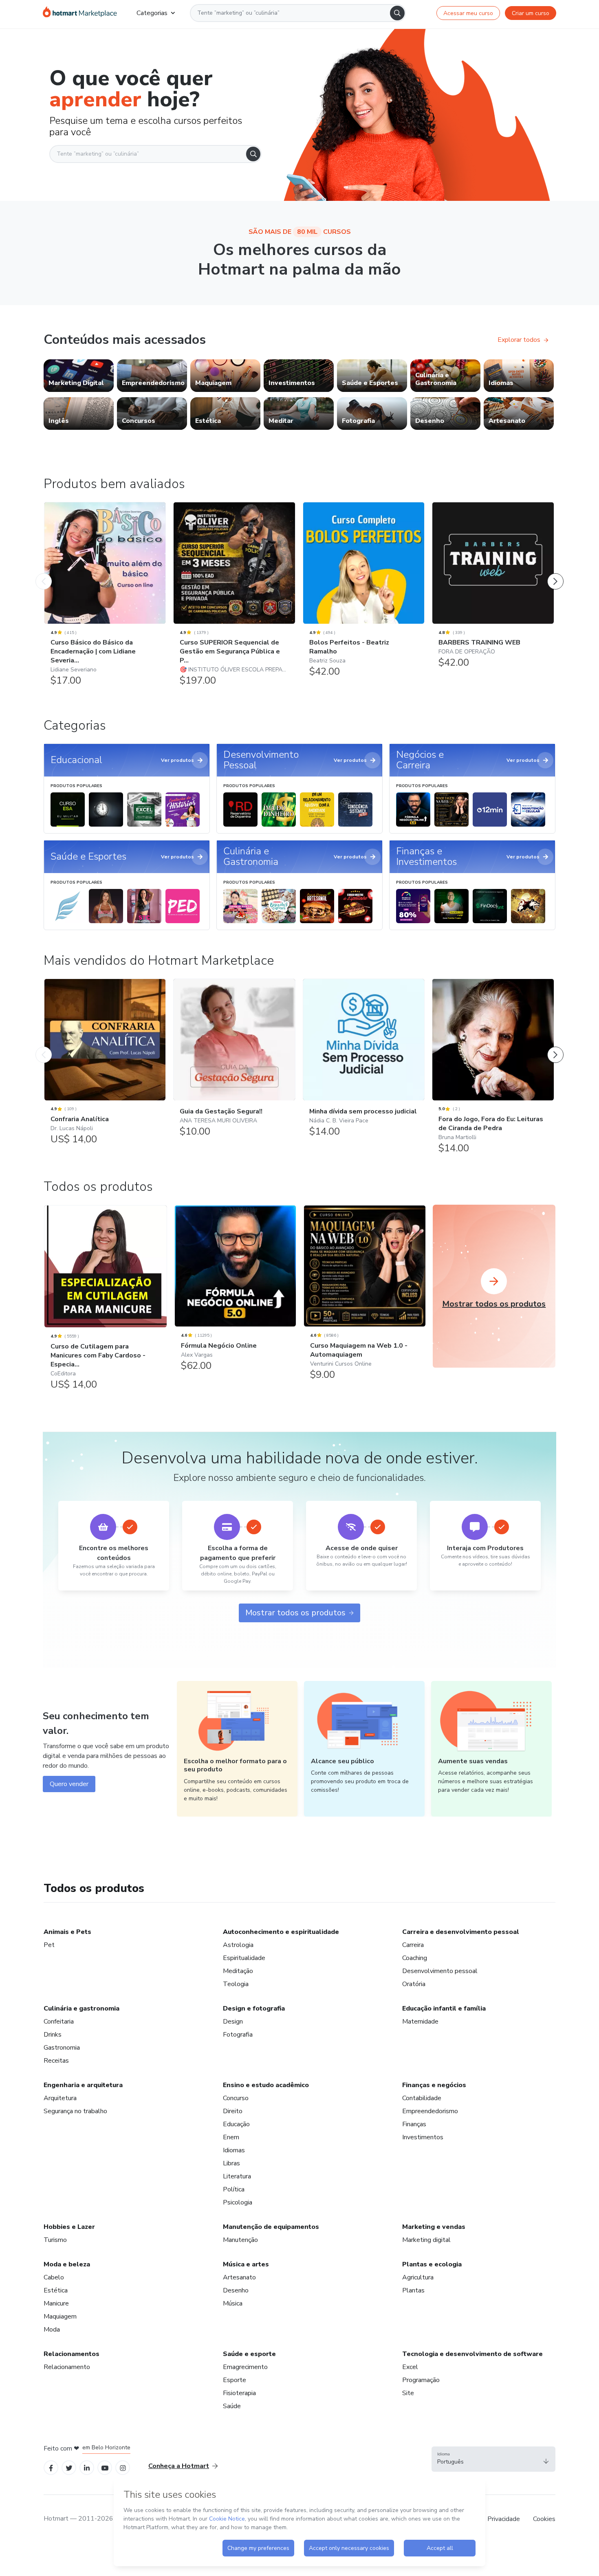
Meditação (238, 1971)
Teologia (236, 1984)
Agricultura (418, 2277)
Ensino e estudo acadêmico (266, 2085)
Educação (236, 2124)
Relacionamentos (72, 2354)
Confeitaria (59, 2022)
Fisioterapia (239, 2393)
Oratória (414, 1984)
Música (233, 2303)
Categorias (152, 13)
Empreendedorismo (430, 2111)
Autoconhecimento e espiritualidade (281, 1932)
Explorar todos (519, 340)
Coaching (415, 1958)
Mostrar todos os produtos (295, 1613)
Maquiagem (60, 2316)
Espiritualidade (244, 1958)
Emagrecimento (245, 2367)
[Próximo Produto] (555, 573)
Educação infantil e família (444, 2008)
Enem (231, 2137)
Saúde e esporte (249, 2354)
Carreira (413, 1945)
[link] (79, 376)
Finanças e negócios (434, 2085)
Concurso (236, 2098)
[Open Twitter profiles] (69, 2467)
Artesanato (239, 2277)
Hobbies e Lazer (69, 2227)
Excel (410, 2367)
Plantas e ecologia (432, 2264)
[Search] (397, 13)
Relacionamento (67, 2367)
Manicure (56, 2303)
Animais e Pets (67, 1932)
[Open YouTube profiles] (105, 2467)
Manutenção (240, 2240)
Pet (49, 1945)
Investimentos (423, 2137)
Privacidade (504, 2519)
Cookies (544, 2519)
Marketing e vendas (434, 2227)
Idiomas (234, 2150)
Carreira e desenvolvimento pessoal (461, 1932)
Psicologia (238, 2202)
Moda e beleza (67, 2264)
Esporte (235, 2380)
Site (408, 2393)
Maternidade (420, 2022)
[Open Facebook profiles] (51, 2467)
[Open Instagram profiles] (123, 2467)
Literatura (237, 2176)
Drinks (53, 2035)
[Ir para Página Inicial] (80, 13)
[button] (493, 2459)
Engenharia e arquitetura (83, 2085)
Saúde (232, 2406)
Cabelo (54, 2277)
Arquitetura (60, 2098)
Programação (421, 2380)
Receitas (56, 2061)
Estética (56, 2290)
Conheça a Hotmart (179, 2466)
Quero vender (69, 1784)
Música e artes (246, 2264)
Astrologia (238, 1945)
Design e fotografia (254, 2008)
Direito (233, 2111)
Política (234, 2189)
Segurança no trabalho (75, 2111)
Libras (231, 2163)
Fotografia (238, 2035)
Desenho (236, 2290)
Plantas (413, 2290)
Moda (52, 2330)
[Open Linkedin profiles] (87, 2467)
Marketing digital (426, 2240)
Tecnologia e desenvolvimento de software (472, 2354)
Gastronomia (62, 2048)
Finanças (414, 2124)
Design (233, 2022)
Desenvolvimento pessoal (440, 1971)
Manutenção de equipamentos (271, 2227)
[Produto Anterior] (44, 573)
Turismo (55, 2240)
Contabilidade (422, 2098)
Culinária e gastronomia (81, 2008)
